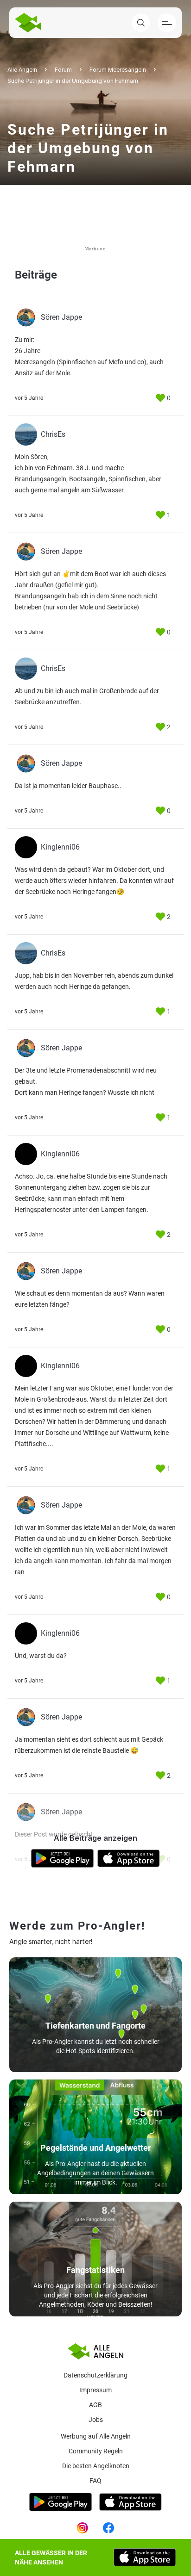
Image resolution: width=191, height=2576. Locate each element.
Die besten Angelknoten (96, 2466)
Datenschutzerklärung (95, 2375)
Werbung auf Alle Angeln (96, 2436)
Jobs (96, 2420)
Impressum (95, 2390)
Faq (95, 2481)
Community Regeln (96, 2451)
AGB (95, 2405)
